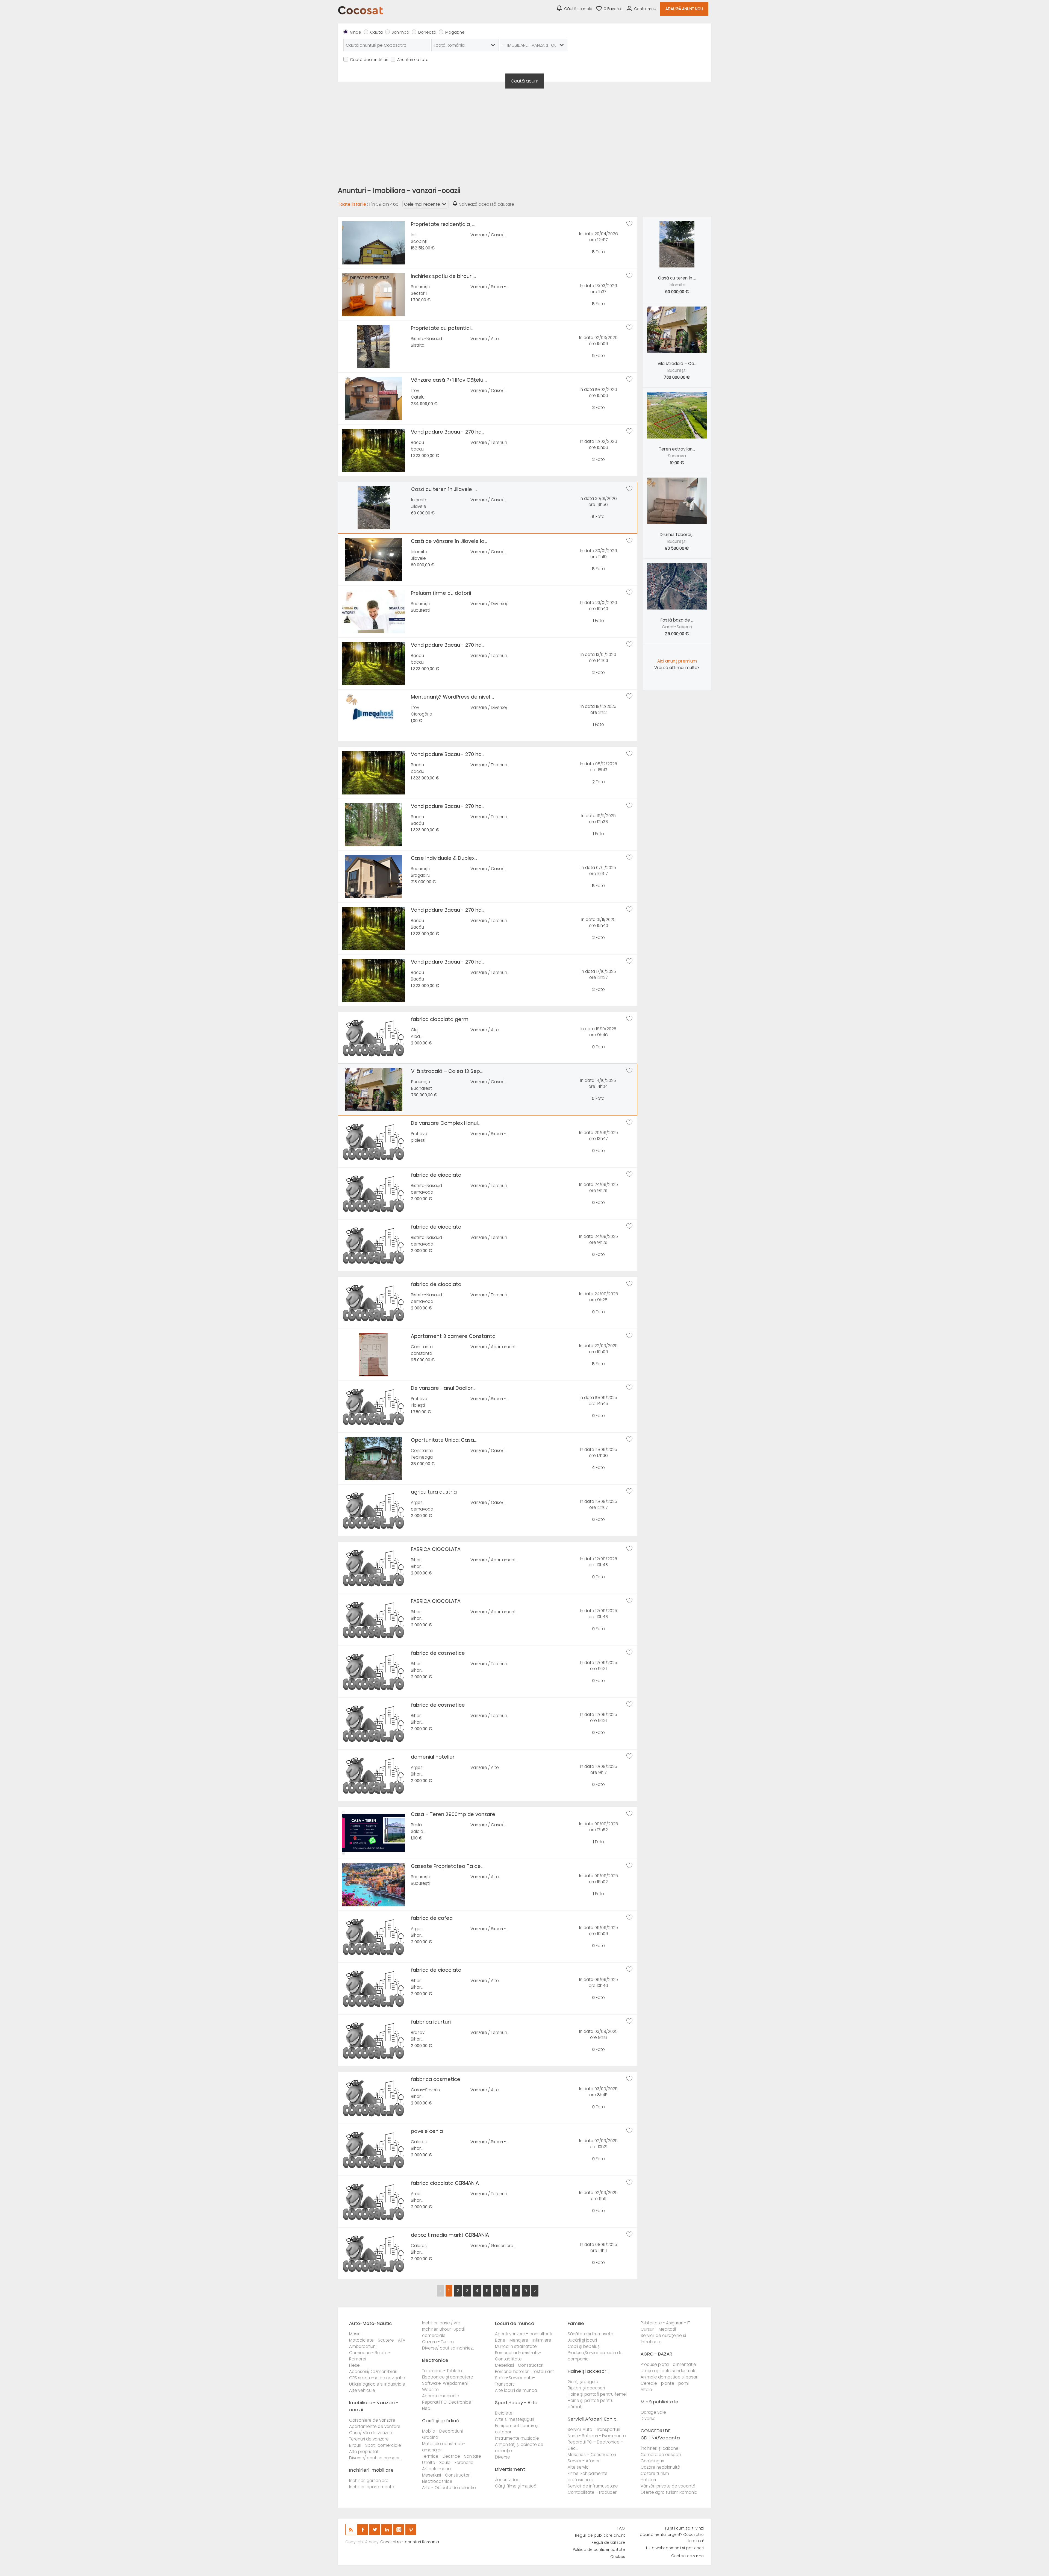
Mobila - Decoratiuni (442, 2431)
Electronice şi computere (448, 2377)
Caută (376, 32)
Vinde (356, 32)
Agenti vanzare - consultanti (524, 2334)
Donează (427, 32)
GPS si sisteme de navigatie (377, 2378)
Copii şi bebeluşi (584, 2346)
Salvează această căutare (487, 204)
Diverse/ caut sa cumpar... (375, 2458)
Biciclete (504, 2413)
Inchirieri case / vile (441, 2323)
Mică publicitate (659, 2402)
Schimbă (400, 32)
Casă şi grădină (441, 2421)
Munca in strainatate (516, 2346)
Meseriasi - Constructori (446, 2475)
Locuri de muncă (515, 2323)
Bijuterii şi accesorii (587, 2388)
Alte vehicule (362, 2390)
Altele (646, 2390)
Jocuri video (507, 2480)
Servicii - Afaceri (584, 2461)
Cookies (618, 2557)
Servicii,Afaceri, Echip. (593, 2419)
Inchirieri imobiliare (371, 2470)
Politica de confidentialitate (599, 2550)
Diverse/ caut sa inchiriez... (448, 2348)
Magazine (455, 32)
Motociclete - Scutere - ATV (377, 2340)
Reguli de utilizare (608, 2543)
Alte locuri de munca (516, 2390)
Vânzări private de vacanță (668, 2486)
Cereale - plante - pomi (665, 2383)
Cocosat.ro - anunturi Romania (410, 2542)
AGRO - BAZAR (656, 2354)
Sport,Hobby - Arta (516, 2403)
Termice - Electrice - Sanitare (452, 2456)
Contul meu (645, 9)
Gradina (430, 2437)
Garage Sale (653, 2412)
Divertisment (510, 2469)
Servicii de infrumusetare (593, 2486)
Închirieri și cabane (660, 2448)
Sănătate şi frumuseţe (590, 2334)
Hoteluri (648, 2480)
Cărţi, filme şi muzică (516, 2486)
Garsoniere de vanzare (372, 2420)
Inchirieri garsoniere (369, 2481)
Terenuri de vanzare (369, 2439)
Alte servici (579, 2467)
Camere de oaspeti (661, 2455)
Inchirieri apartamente (372, 2487)
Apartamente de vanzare (375, 2426)
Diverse (503, 2457)
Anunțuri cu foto (413, 60)
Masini (355, 2334)
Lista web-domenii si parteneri (675, 2548)
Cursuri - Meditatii (658, 2329)
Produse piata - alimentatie (668, 2364)
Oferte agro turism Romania (669, 2492)
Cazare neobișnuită (660, 2467)
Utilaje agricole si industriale (377, 2384)
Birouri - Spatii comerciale (375, 2445)
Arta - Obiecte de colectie (449, 2488)
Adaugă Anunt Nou (684, 9)
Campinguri (652, 2461)
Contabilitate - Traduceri (593, 2492)
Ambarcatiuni (363, 2346)
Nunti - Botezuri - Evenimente (597, 2436)
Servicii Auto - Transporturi (594, 2429)
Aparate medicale (441, 2396)
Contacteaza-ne (687, 2556)
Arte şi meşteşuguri (515, 2419)
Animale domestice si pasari (669, 2377)
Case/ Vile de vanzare (371, 2433)
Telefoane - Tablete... (443, 2371)
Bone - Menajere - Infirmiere (523, 2340)
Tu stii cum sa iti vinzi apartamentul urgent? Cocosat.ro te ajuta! (672, 2535)
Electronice (435, 2360)
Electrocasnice (437, 2481)
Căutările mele (578, 9)
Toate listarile (352, 204)
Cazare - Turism (438, 2342)
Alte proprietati (364, 2452)
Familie (576, 2323)
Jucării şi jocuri (582, 2340)
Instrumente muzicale (517, 2438)
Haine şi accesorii (588, 2371)
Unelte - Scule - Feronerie (448, 2462)
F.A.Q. (621, 2528)
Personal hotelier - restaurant (524, 2372)
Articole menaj (437, 2469)
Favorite (613, 9)
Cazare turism (655, 2473)
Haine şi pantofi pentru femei (597, 2394)
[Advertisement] (524, 134)
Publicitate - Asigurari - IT (665, 2323)
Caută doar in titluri (369, 60)
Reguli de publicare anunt (600, 2535)
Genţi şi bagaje (583, 2382)
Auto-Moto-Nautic (371, 2323)
